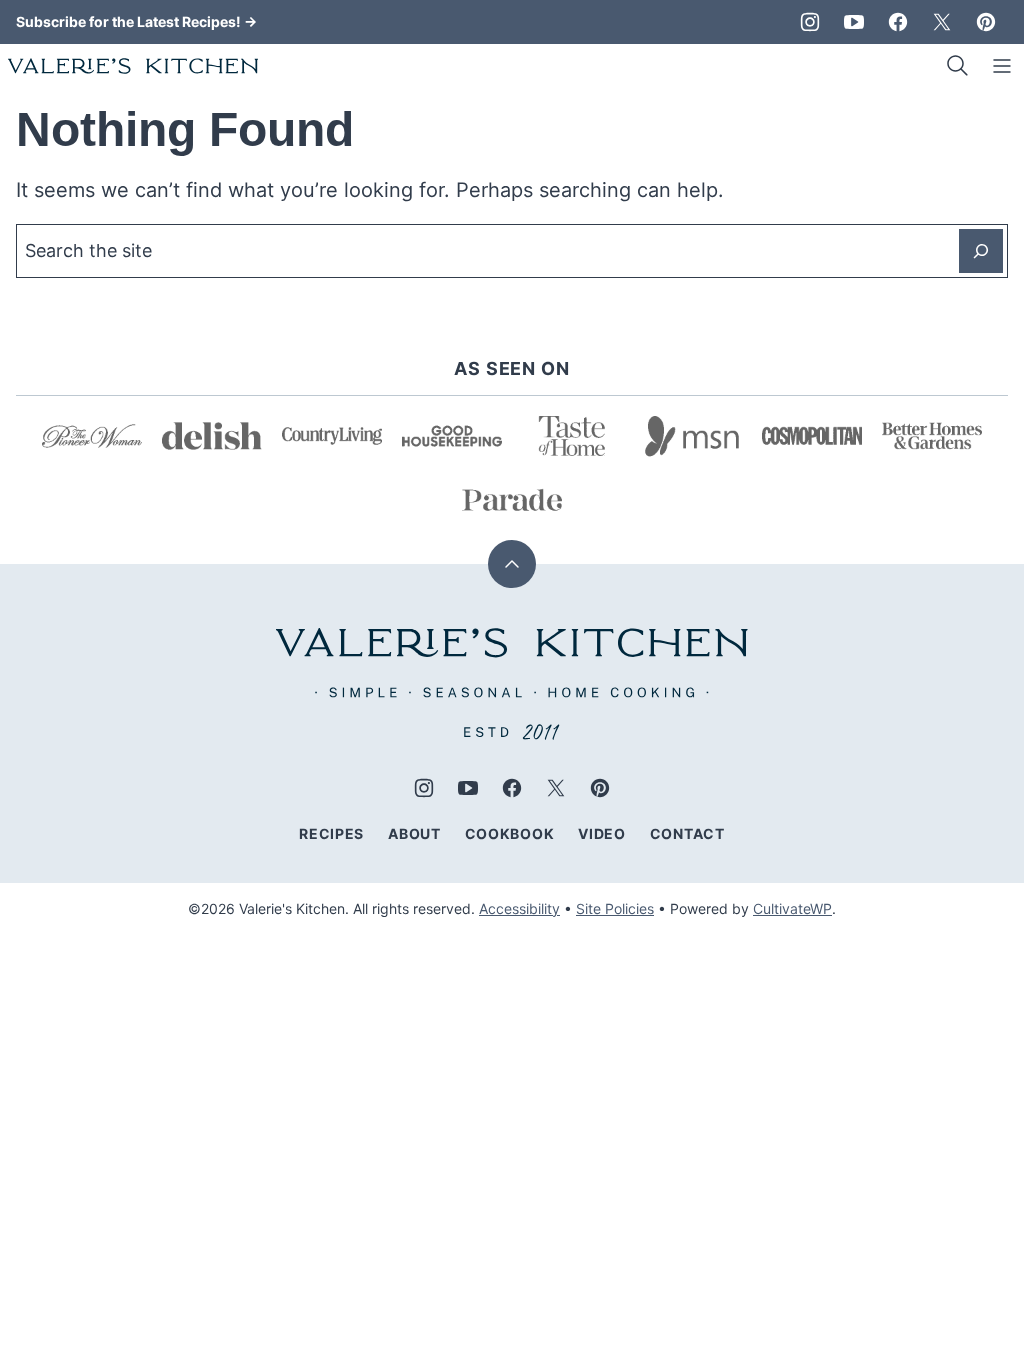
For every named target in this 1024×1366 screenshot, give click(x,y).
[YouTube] (854, 22)
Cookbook (510, 833)
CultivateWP (792, 908)
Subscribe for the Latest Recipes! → (136, 21)
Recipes (331, 833)
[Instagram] (810, 22)
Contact (687, 833)
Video (602, 833)
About (414, 833)
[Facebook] (898, 22)
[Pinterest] (986, 22)
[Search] (958, 66)
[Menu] (1002, 66)
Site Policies (615, 908)
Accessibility (519, 908)
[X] (942, 22)
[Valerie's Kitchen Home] (133, 66)
